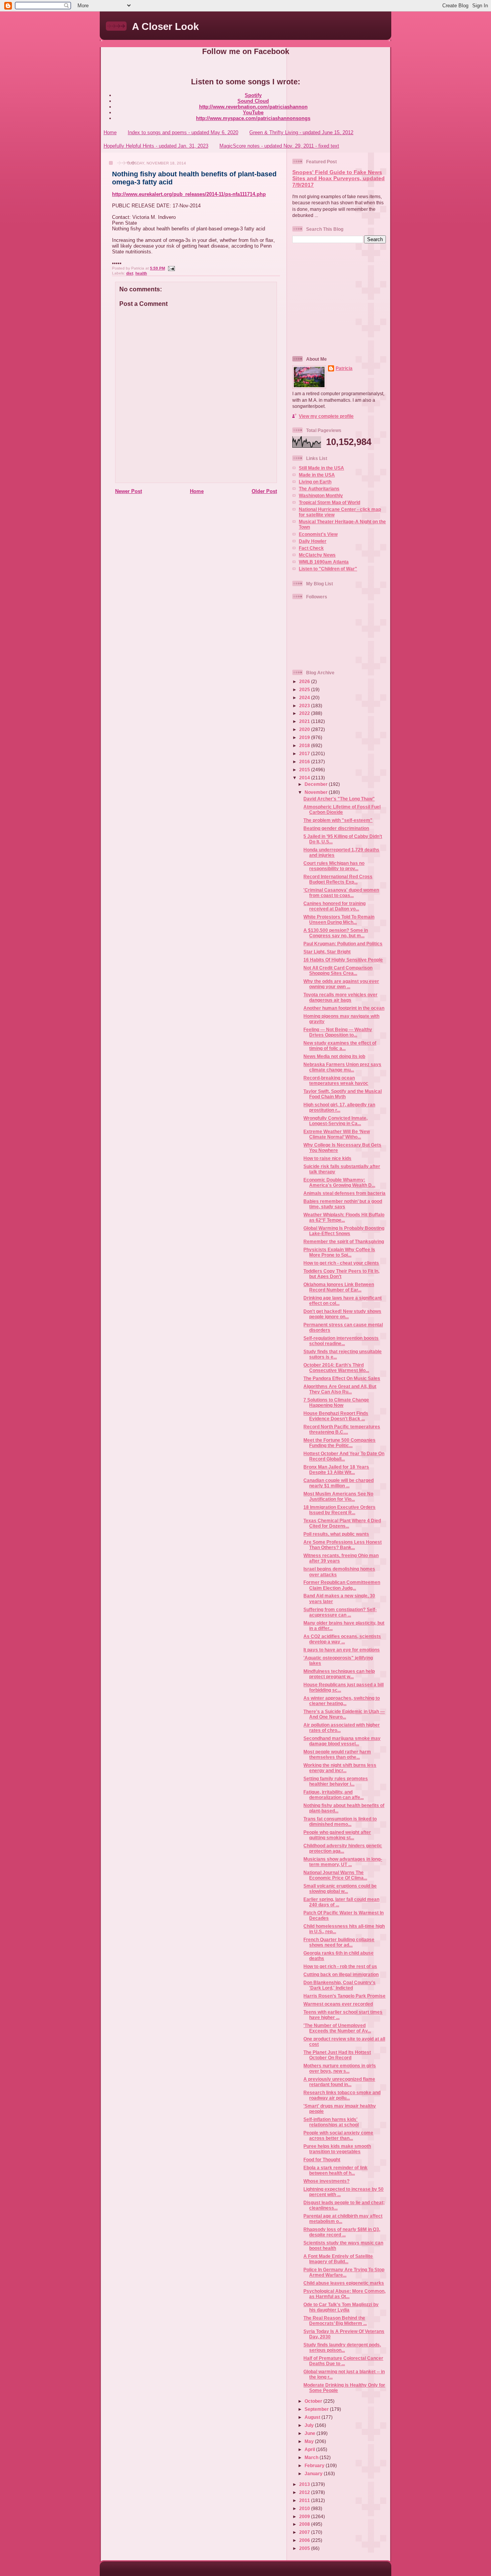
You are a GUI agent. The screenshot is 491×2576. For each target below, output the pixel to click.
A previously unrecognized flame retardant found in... (339, 2082)
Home (110, 132)
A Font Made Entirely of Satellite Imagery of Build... (338, 2259)
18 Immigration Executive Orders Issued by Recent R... (339, 1510)
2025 (305, 689)
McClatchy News (317, 555)
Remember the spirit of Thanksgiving (344, 1241)
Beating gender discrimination (336, 828)
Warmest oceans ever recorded (338, 2004)
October (314, 2401)
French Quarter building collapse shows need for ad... (339, 1942)
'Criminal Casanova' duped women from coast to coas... (341, 893)
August (313, 2417)
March (312, 2457)
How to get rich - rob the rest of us (340, 1966)
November (317, 792)
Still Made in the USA (321, 468)
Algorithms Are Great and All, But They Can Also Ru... (340, 1389)
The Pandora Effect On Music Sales (342, 1378)
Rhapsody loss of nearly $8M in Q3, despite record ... (342, 2232)
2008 (305, 2524)
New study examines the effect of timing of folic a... (340, 1046)
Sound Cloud (253, 101)
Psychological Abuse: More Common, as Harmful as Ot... (344, 2294)
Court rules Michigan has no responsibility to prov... (334, 866)
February (315, 2465)
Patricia (344, 368)
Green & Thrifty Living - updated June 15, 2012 (301, 132)
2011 (305, 2500)
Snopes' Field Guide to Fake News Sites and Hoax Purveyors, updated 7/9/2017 (339, 179)
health (141, 273)
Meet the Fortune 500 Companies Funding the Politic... (339, 1443)
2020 (305, 729)
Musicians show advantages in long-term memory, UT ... (343, 1862)
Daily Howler (313, 541)
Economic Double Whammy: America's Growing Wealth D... (339, 1182)
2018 (305, 745)
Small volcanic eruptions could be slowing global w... (340, 1888)
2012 (305, 2492)
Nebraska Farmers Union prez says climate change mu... (342, 1067)
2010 (305, 2508)
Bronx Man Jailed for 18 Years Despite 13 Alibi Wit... (336, 1470)
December (317, 784)
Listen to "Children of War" (328, 569)
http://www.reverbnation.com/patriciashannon (253, 107)
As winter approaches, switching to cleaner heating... (342, 1701)
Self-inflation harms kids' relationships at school (331, 2122)
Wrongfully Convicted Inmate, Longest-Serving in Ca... (335, 1121)
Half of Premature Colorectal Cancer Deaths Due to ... (343, 2361)
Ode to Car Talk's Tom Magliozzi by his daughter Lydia (341, 2307)
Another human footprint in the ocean (344, 1008)
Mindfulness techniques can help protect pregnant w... (339, 1674)
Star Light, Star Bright (327, 952)
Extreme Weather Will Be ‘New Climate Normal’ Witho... (337, 1134)
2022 (305, 713)
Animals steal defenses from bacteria (344, 1193)
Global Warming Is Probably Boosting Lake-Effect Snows (344, 1231)
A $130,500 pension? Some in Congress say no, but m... (336, 933)
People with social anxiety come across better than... (338, 2135)
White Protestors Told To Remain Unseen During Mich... (339, 919)
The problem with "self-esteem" (338, 820)
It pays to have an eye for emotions (342, 1650)
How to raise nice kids (327, 1158)
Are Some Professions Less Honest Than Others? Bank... (343, 1545)
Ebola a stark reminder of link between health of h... (335, 2170)
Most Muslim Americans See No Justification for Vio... (338, 1496)
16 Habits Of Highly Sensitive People (343, 960)
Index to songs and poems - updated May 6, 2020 (183, 132)
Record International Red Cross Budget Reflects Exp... (338, 879)
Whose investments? (326, 2181)
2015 (305, 770)
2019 (305, 737)
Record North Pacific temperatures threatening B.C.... (342, 1429)
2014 (305, 778)
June (311, 2433)
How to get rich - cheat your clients (341, 1263)
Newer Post (129, 491)
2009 (305, 2516)
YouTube (253, 113)
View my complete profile (326, 416)
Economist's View (318, 534)
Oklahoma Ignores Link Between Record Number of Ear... (339, 1287)
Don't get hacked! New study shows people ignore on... (342, 1314)
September (317, 2409)
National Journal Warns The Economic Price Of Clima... (335, 1875)
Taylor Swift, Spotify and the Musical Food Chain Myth (343, 1094)
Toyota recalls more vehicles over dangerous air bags (340, 997)
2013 (305, 2484)
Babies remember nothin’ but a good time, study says (343, 1204)
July (310, 2425)
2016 (305, 761)
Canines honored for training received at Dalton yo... (334, 906)
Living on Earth (315, 482)
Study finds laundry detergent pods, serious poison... (342, 2347)
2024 (305, 697)
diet (130, 273)
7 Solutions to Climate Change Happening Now (336, 1402)
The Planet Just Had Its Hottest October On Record (337, 2055)
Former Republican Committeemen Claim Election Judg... (342, 1585)
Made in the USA (317, 475)
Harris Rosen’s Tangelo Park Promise (344, 1996)
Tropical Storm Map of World (330, 502)
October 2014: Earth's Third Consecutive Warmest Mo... (336, 1368)
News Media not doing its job (334, 1056)
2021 (305, 721)
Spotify (253, 95)
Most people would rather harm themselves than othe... (337, 1754)
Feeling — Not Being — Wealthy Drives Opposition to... (338, 1032)
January (314, 2473)
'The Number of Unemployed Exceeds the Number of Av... (337, 2028)
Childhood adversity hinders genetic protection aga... (343, 1848)
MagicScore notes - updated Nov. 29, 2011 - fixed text (279, 146)
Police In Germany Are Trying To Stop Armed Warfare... (344, 2272)
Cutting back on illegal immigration (341, 1974)
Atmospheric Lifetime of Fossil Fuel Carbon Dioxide (342, 809)
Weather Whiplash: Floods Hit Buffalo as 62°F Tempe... (344, 1217)
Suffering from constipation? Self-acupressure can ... (340, 1612)
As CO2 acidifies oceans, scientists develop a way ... (342, 1639)
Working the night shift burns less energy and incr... (340, 1768)
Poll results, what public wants (336, 1534)
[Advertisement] (340, 299)
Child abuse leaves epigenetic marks (344, 2283)
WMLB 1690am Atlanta (324, 562)
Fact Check (311, 548)
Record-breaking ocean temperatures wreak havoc (336, 1080)
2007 (305, 2532)
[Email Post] (171, 268)
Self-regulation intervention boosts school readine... (341, 1341)
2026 (305, 681)
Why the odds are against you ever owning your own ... (341, 984)
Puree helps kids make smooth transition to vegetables (337, 2149)
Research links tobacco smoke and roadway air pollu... (342, 2095)
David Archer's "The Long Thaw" (339, 799)
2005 (305, 2548)
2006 (305, 2540)
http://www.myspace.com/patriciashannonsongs (253, 118)
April (310, 2449)
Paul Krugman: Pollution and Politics (343, 944)
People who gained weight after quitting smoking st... (337, 1835)
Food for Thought (322, 2160)
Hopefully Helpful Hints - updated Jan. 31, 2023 (156, 146)
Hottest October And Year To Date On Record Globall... (344, 1456)
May (310, 2441)
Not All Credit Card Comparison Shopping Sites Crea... (338, 970)
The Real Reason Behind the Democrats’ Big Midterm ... (335, 2321)
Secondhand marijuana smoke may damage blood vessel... (342, 1741)
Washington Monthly (321, 495)
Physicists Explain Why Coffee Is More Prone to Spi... (339, 1252)
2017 (305, 753)
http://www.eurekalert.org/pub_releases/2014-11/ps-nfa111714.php (189, 194)
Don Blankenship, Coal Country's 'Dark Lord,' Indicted (339, 1985)
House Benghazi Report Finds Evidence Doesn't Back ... (336, 1416)
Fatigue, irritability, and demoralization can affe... (334, 1795)
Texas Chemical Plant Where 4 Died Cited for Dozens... (342, 1523)
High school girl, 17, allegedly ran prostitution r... (339, 1107)
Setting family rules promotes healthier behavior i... (336, 1781)
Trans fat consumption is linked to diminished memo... (340, 1821)
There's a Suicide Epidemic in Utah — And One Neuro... (344, 1714)
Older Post (264, 491)
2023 (305, 706)
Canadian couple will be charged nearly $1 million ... (339, 1483)
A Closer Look (165, 26)
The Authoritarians (319, 489)
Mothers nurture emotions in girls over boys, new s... (340, 2068)
